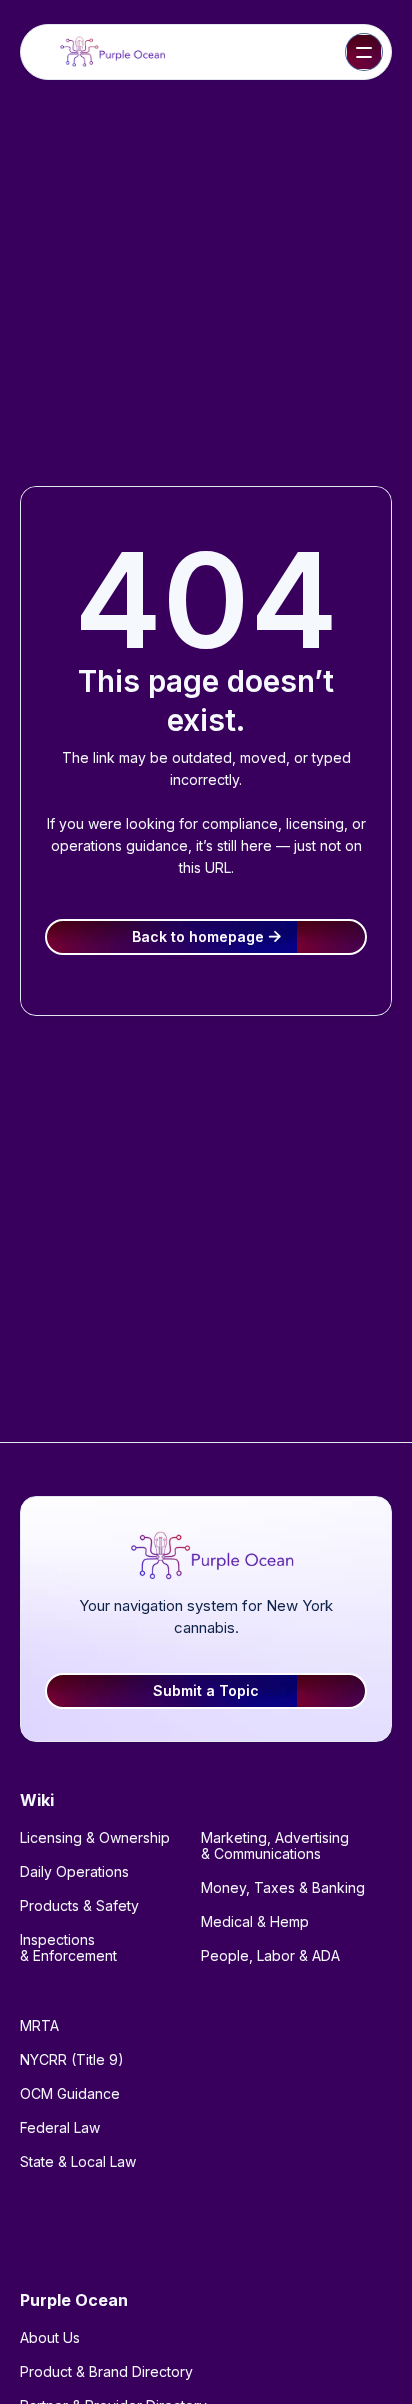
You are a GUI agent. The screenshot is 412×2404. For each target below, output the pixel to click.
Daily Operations (74, 1871)
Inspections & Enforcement (68, 1947)
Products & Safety (79, 1905)
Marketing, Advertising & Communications (275, 1845)
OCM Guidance (70, 2093)
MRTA (39, 2025)
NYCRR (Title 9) (72, 2059)
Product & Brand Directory (106, 2371)
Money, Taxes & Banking (283, 1887)
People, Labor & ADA (270, 1955)
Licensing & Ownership (95, 1837)
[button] (364, 52)
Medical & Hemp (255, 1921)
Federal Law (60, 2127)
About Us (50, 2337)
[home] (109, 52)
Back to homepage (206, 936)
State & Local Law (78, 2161)
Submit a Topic (206, 1690)
